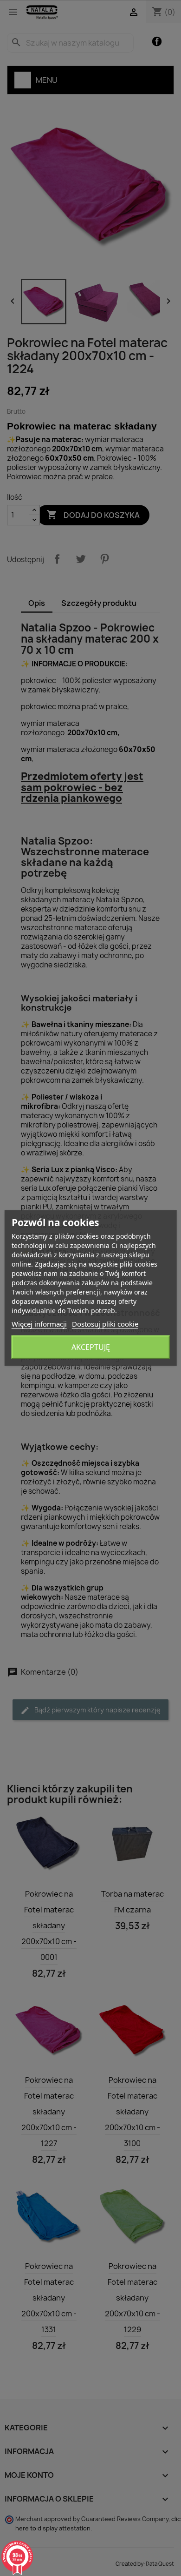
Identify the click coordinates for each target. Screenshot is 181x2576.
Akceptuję (91, 1347)
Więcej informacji (39, 1324)
